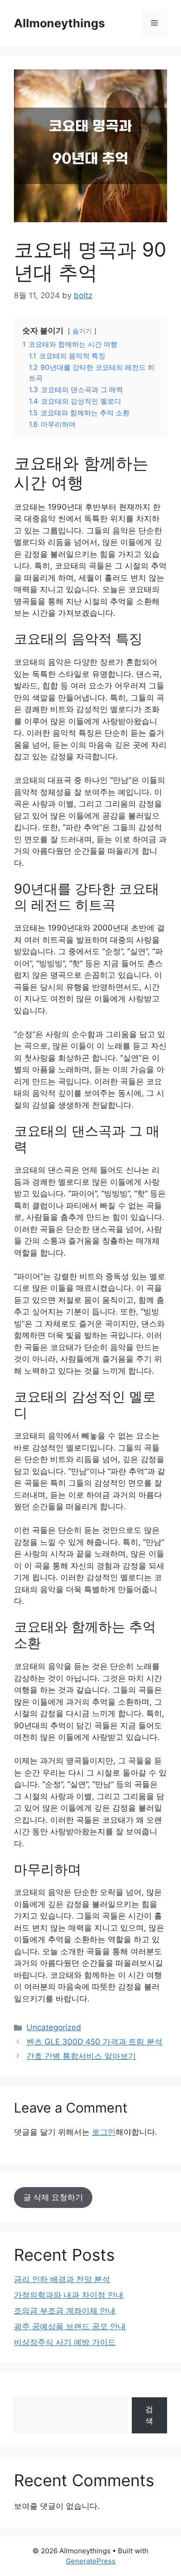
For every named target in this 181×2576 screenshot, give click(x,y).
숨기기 (82, 331)
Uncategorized (54, 2027)
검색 (149, 2415)
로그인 (104, 2132)
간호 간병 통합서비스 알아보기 (81, 2056)
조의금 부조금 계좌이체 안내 (65, 2311)
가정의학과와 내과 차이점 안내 (69, 2295)
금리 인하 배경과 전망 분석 (62, 2279)
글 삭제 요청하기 (53, 2197)
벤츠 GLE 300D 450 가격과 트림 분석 (94, 2042)
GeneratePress (91, 2561)
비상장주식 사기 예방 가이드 (65, 2342)
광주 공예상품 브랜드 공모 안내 (70, 2326)
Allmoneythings (59, 23)
